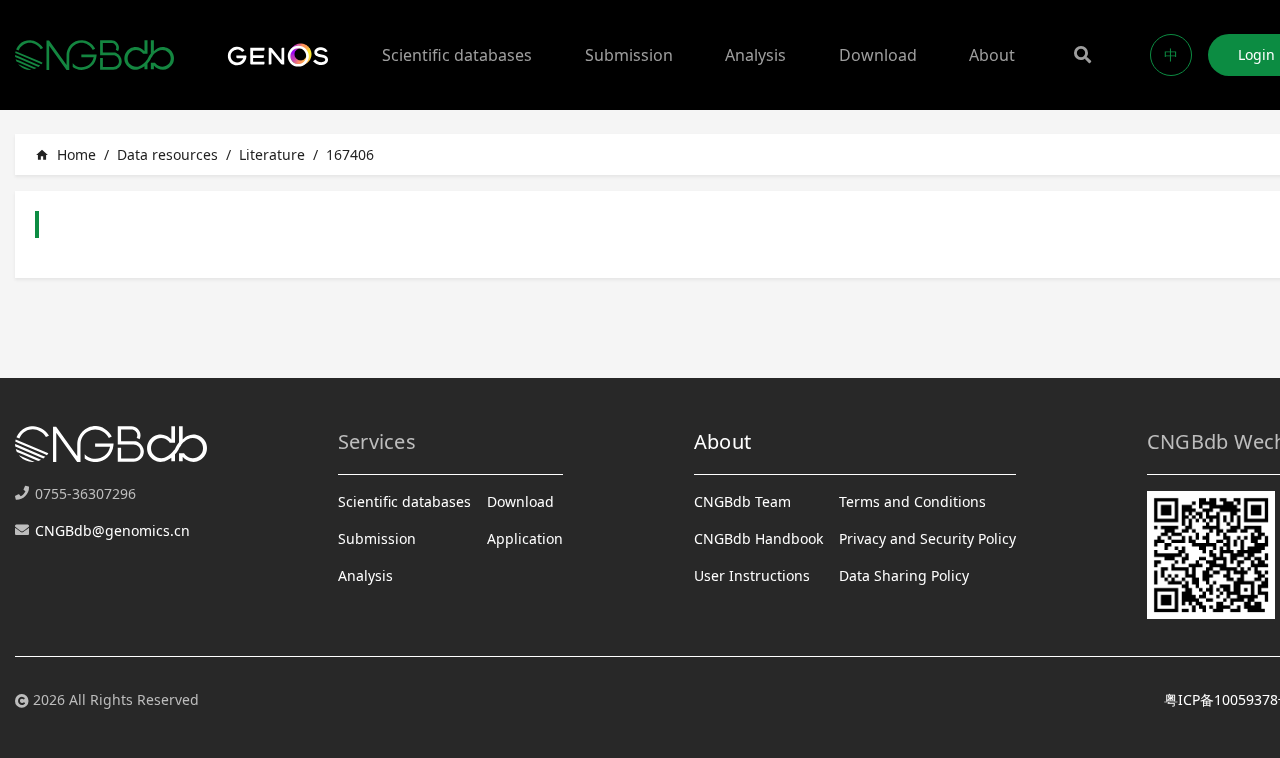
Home (65, 154)
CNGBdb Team (742, 501)
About (992, 55)
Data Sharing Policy (904, 575)
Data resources (167, 154)
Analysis (755, 55)
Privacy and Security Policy (927, 538)
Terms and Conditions (912, 501)
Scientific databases (457, 55)
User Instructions (752, 575)
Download (878, 55)
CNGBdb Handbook (758, 538)
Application (525, 538)
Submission (629, 55)
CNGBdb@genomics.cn (112, 530)
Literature (272, 154)
